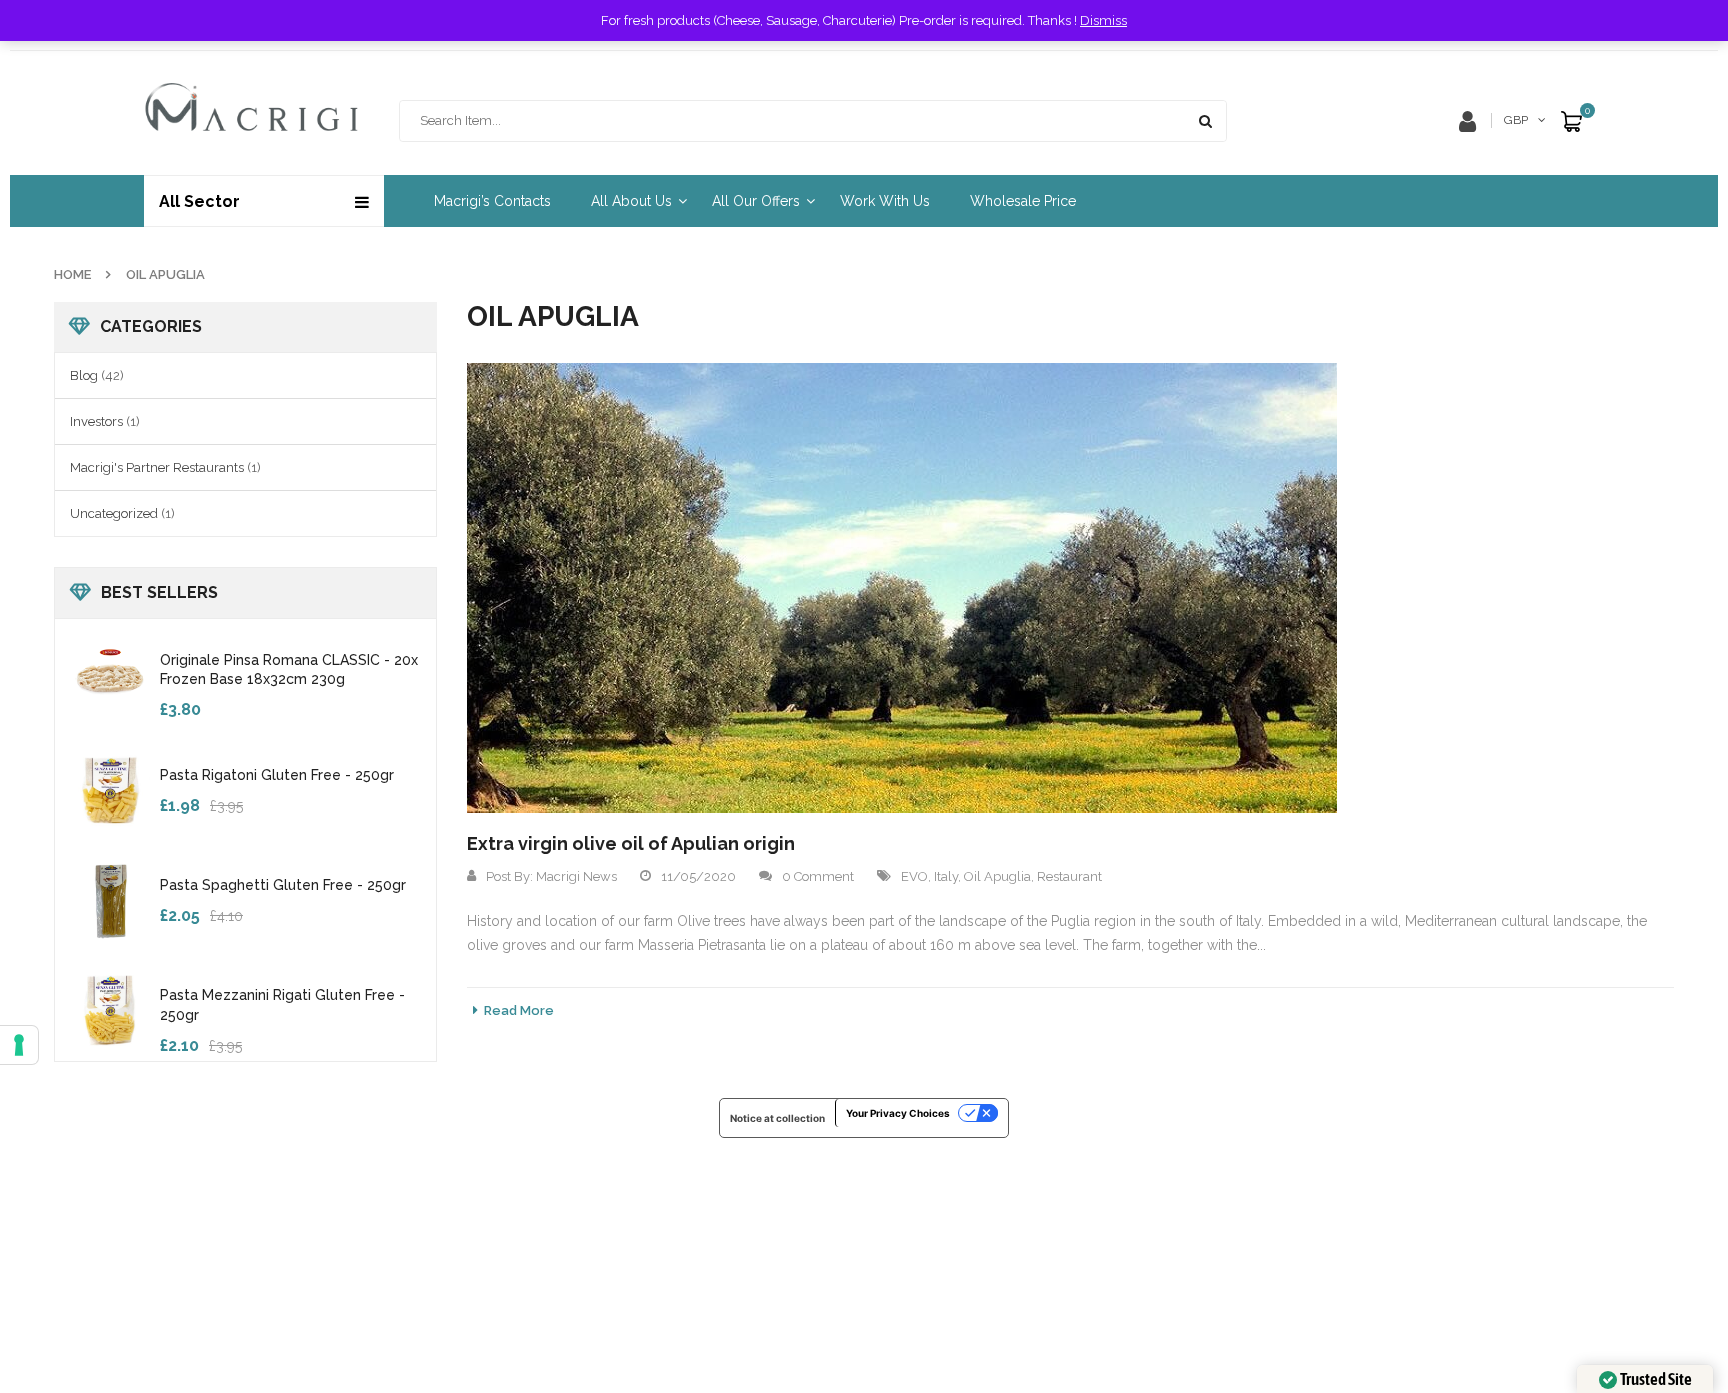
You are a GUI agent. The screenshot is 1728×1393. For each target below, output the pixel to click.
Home (72, 274)
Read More (519, 1010)
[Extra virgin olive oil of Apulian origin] (902, 588)
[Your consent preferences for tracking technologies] (19, 1045)
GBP (1516, 120)
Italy (946, 876)
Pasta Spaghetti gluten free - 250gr (283, 885)
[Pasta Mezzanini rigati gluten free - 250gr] (110, 1009)
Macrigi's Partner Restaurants (157, 467)
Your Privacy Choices (898, 1113)
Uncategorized (114, 513)
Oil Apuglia (997, 876)
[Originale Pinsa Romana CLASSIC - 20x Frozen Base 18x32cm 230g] (110, 674)
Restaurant (1069, 876)
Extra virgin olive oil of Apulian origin (631, 843)
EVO (914, 876)
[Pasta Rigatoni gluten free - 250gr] (110, 789)
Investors (96, 421)
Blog (84, 375)
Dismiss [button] (1103, 20)
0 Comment (818, 876)
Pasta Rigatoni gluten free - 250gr (277, 775)
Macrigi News (576, 876)
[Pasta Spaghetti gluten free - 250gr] (110, 899)
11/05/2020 (698, 876)
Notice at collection (777, 1118)
